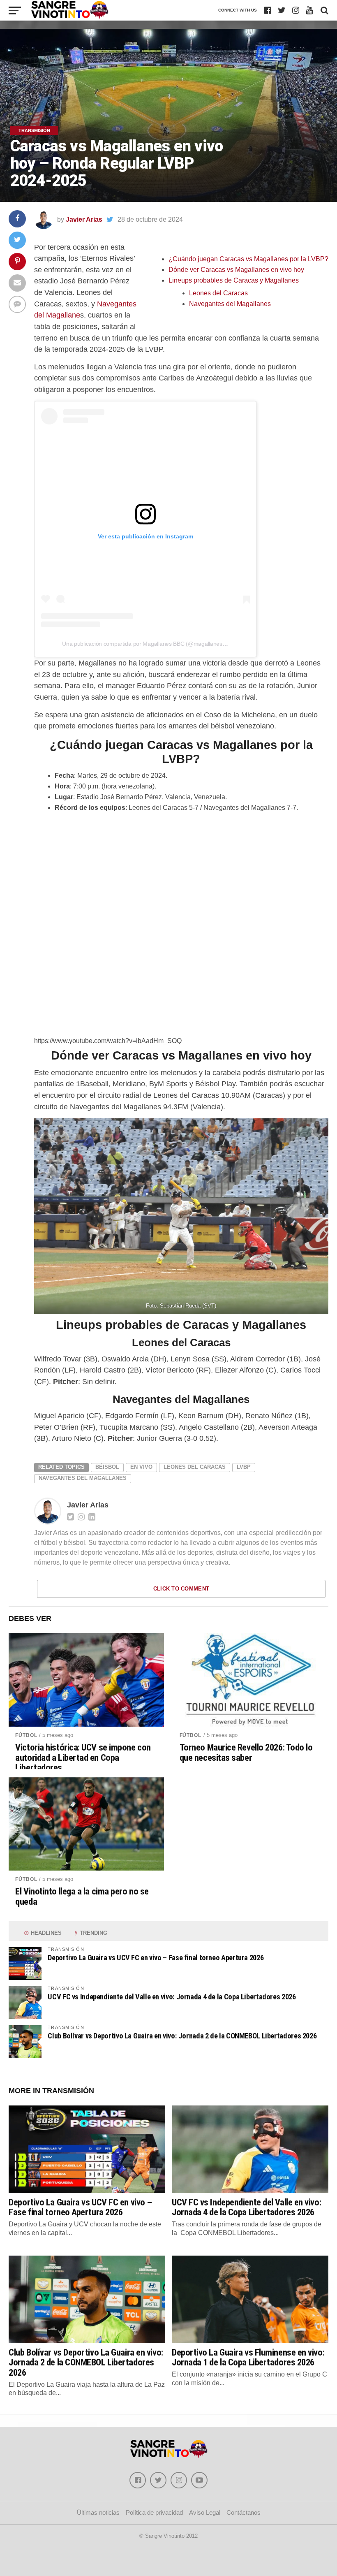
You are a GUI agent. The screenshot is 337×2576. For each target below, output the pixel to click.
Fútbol (26, 1735)
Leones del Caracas (218, 293)
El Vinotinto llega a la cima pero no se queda (82, 1896)
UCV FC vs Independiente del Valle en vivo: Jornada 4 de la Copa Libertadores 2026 (172, 1997)
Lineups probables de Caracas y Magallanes (234, 280)
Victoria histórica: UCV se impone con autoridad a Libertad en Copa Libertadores (83, 1758)
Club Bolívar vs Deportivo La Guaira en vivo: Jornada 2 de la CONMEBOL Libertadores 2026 (182, 2036)
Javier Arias (84, 219)
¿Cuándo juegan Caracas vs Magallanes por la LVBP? (248, 259)
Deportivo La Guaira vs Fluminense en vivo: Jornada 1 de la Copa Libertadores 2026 (248, 2357)
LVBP (244, 1467)
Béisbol (107, 1467)
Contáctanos (244, 2512)
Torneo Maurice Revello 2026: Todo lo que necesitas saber (246, 1752)
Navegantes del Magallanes (230, 304)
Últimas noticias (98, 2512)
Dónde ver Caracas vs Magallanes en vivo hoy (236, 270)
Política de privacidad (154, 2512)
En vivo (141, 1467)
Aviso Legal (205, 2512)
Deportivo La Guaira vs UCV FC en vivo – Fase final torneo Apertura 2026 (156, 1958)
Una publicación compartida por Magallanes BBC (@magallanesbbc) (148, 644)
